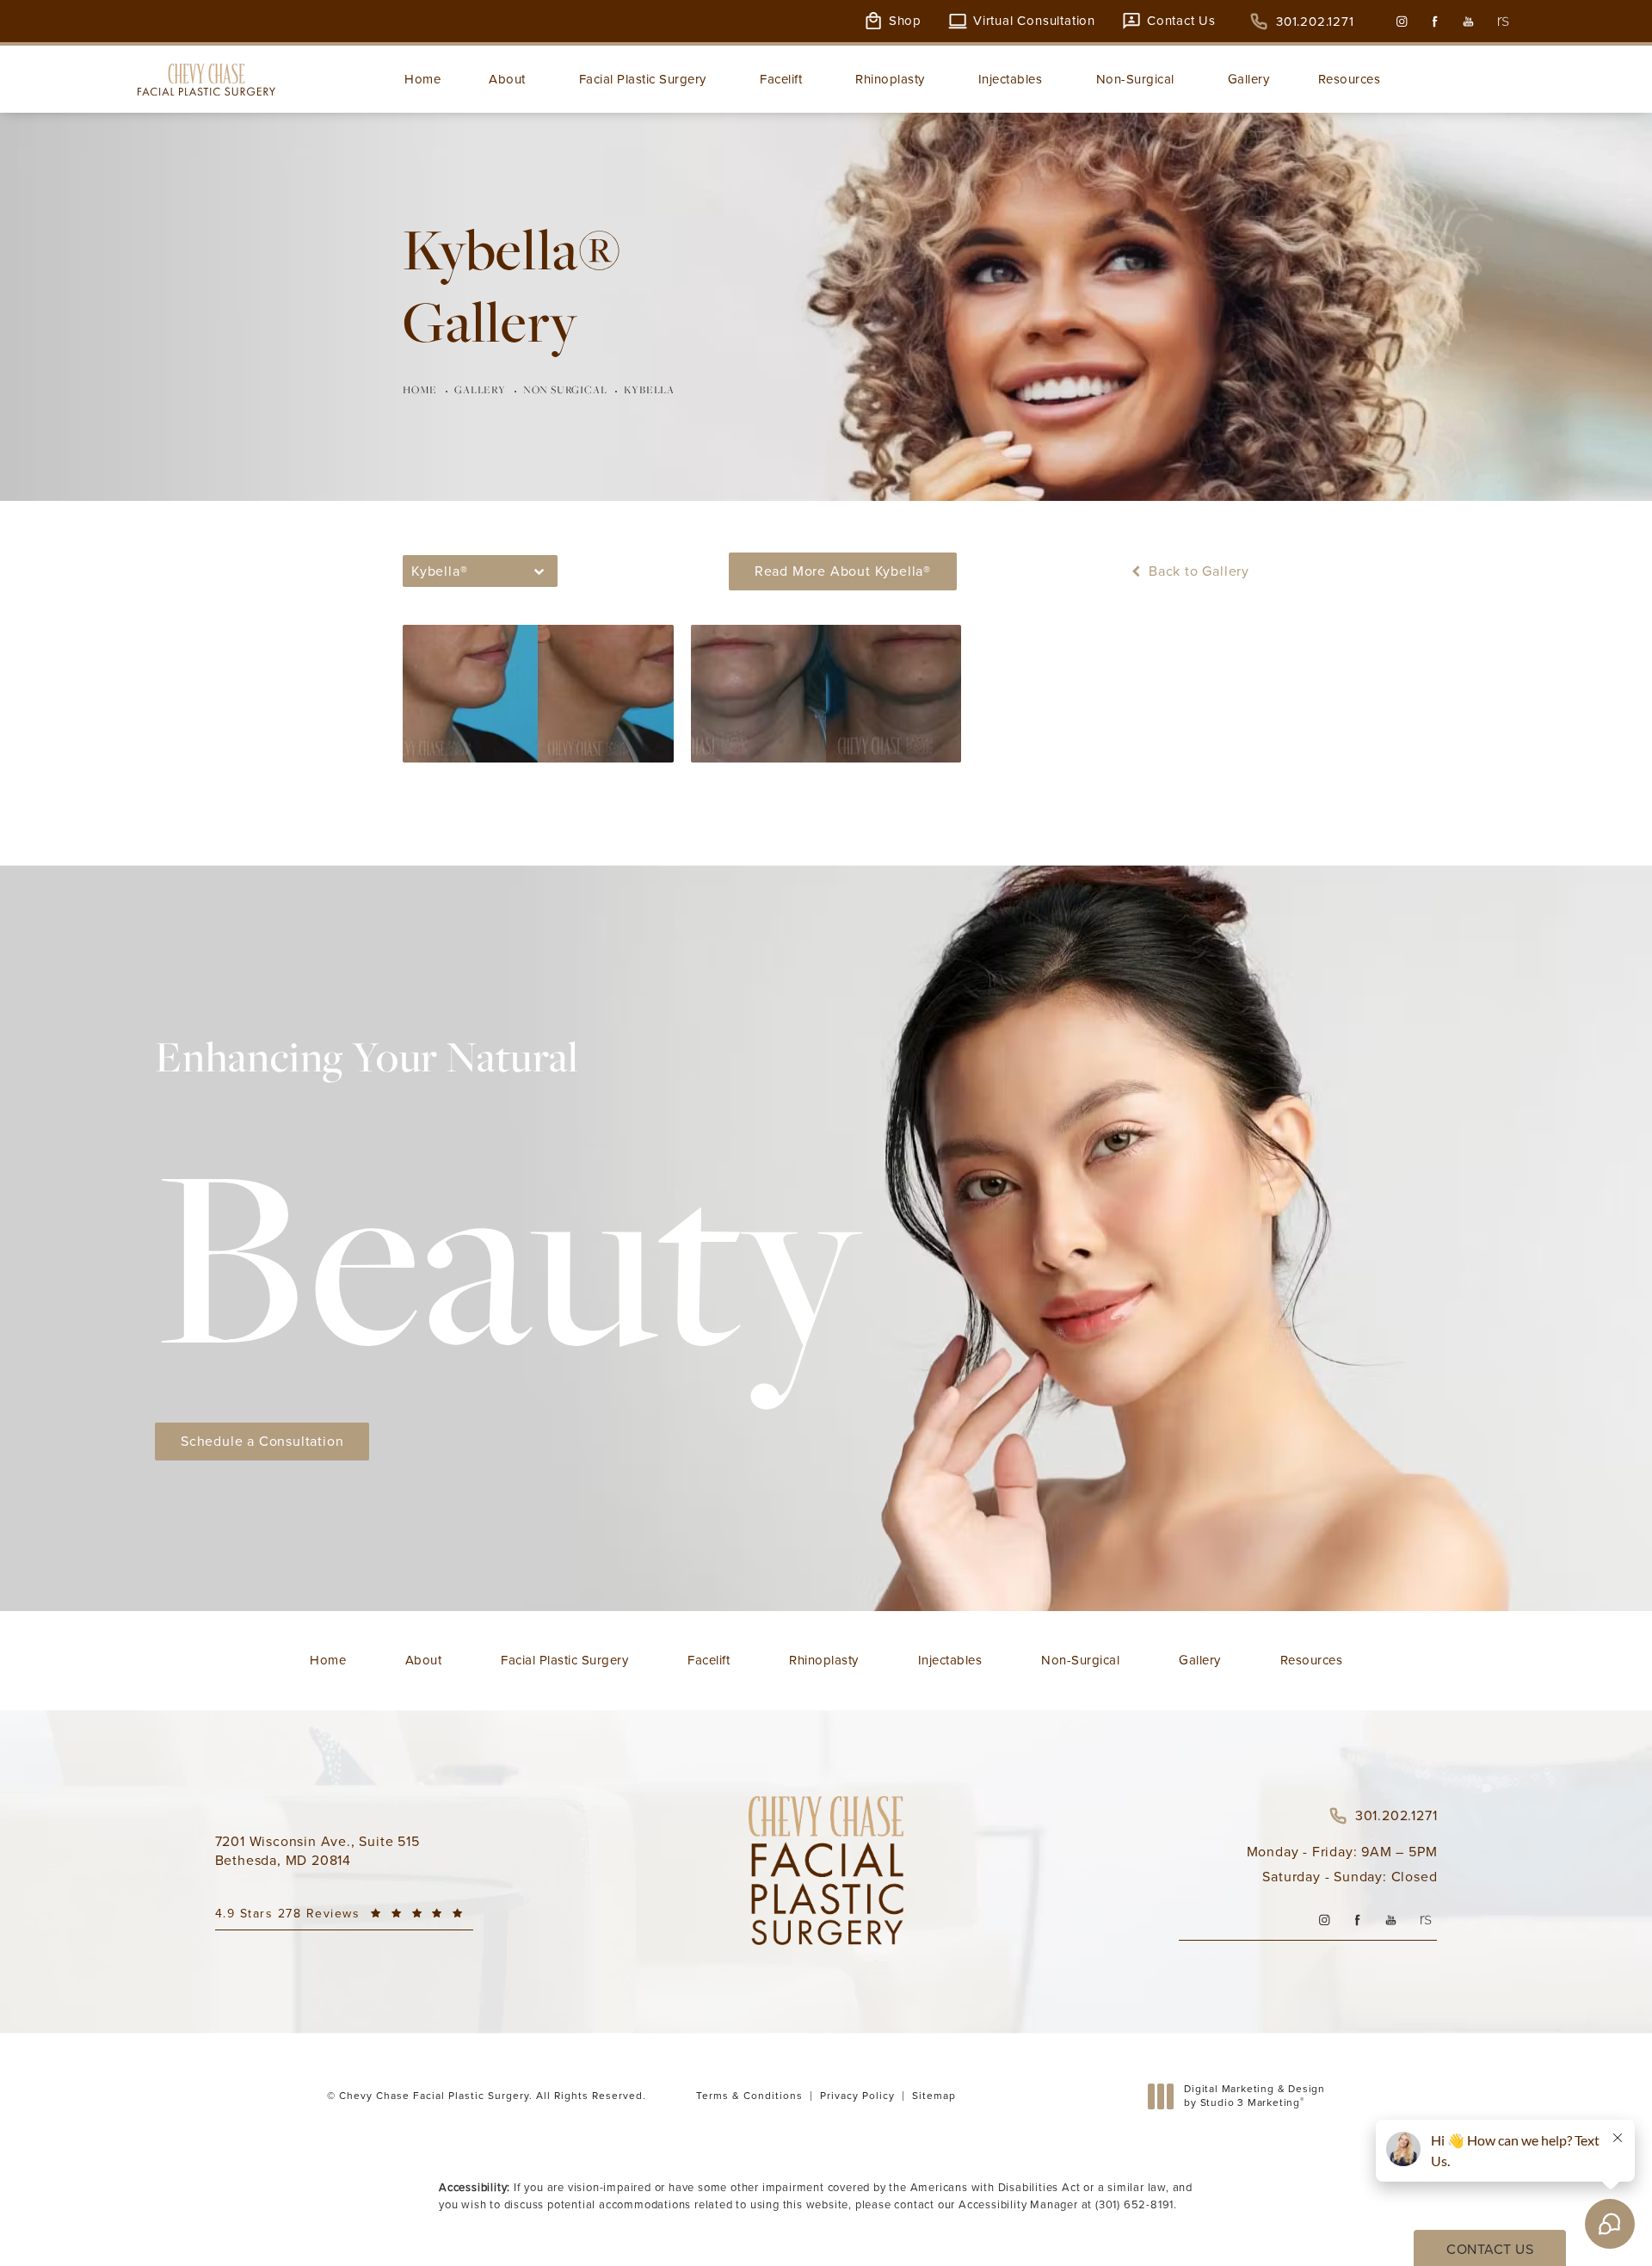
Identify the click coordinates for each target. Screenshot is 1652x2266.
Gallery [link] (1249, 79)
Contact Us (1181, 21)
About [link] (507, 79)
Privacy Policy (857, 2096)
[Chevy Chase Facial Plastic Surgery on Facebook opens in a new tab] (1435, 21)
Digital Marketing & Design (1254, 2096)
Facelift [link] (781, 79)
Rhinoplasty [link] (890, 79)
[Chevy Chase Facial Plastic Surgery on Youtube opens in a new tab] (1468, 21)
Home (420, 389)
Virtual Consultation (1034, 21)
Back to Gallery (1197, 571)
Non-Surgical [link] (1135, 79)
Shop (905, 21)
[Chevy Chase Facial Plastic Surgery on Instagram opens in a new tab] (1401, 21)
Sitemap (934, 2096)
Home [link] (422, 79)
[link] (1302, 22)
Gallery (480, 389)
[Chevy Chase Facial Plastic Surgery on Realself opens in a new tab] (1502, 21)
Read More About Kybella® (843, 571)
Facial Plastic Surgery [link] (643, 79)
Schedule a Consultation (262, 1441)
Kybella (649, 389)
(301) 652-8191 (1134, 2204)
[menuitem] (1401, 21)
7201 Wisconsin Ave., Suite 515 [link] (317, 1851)
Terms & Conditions (749, 2096)
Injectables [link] (1011, 79)
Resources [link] (1350, 79)
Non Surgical (565, 389)
